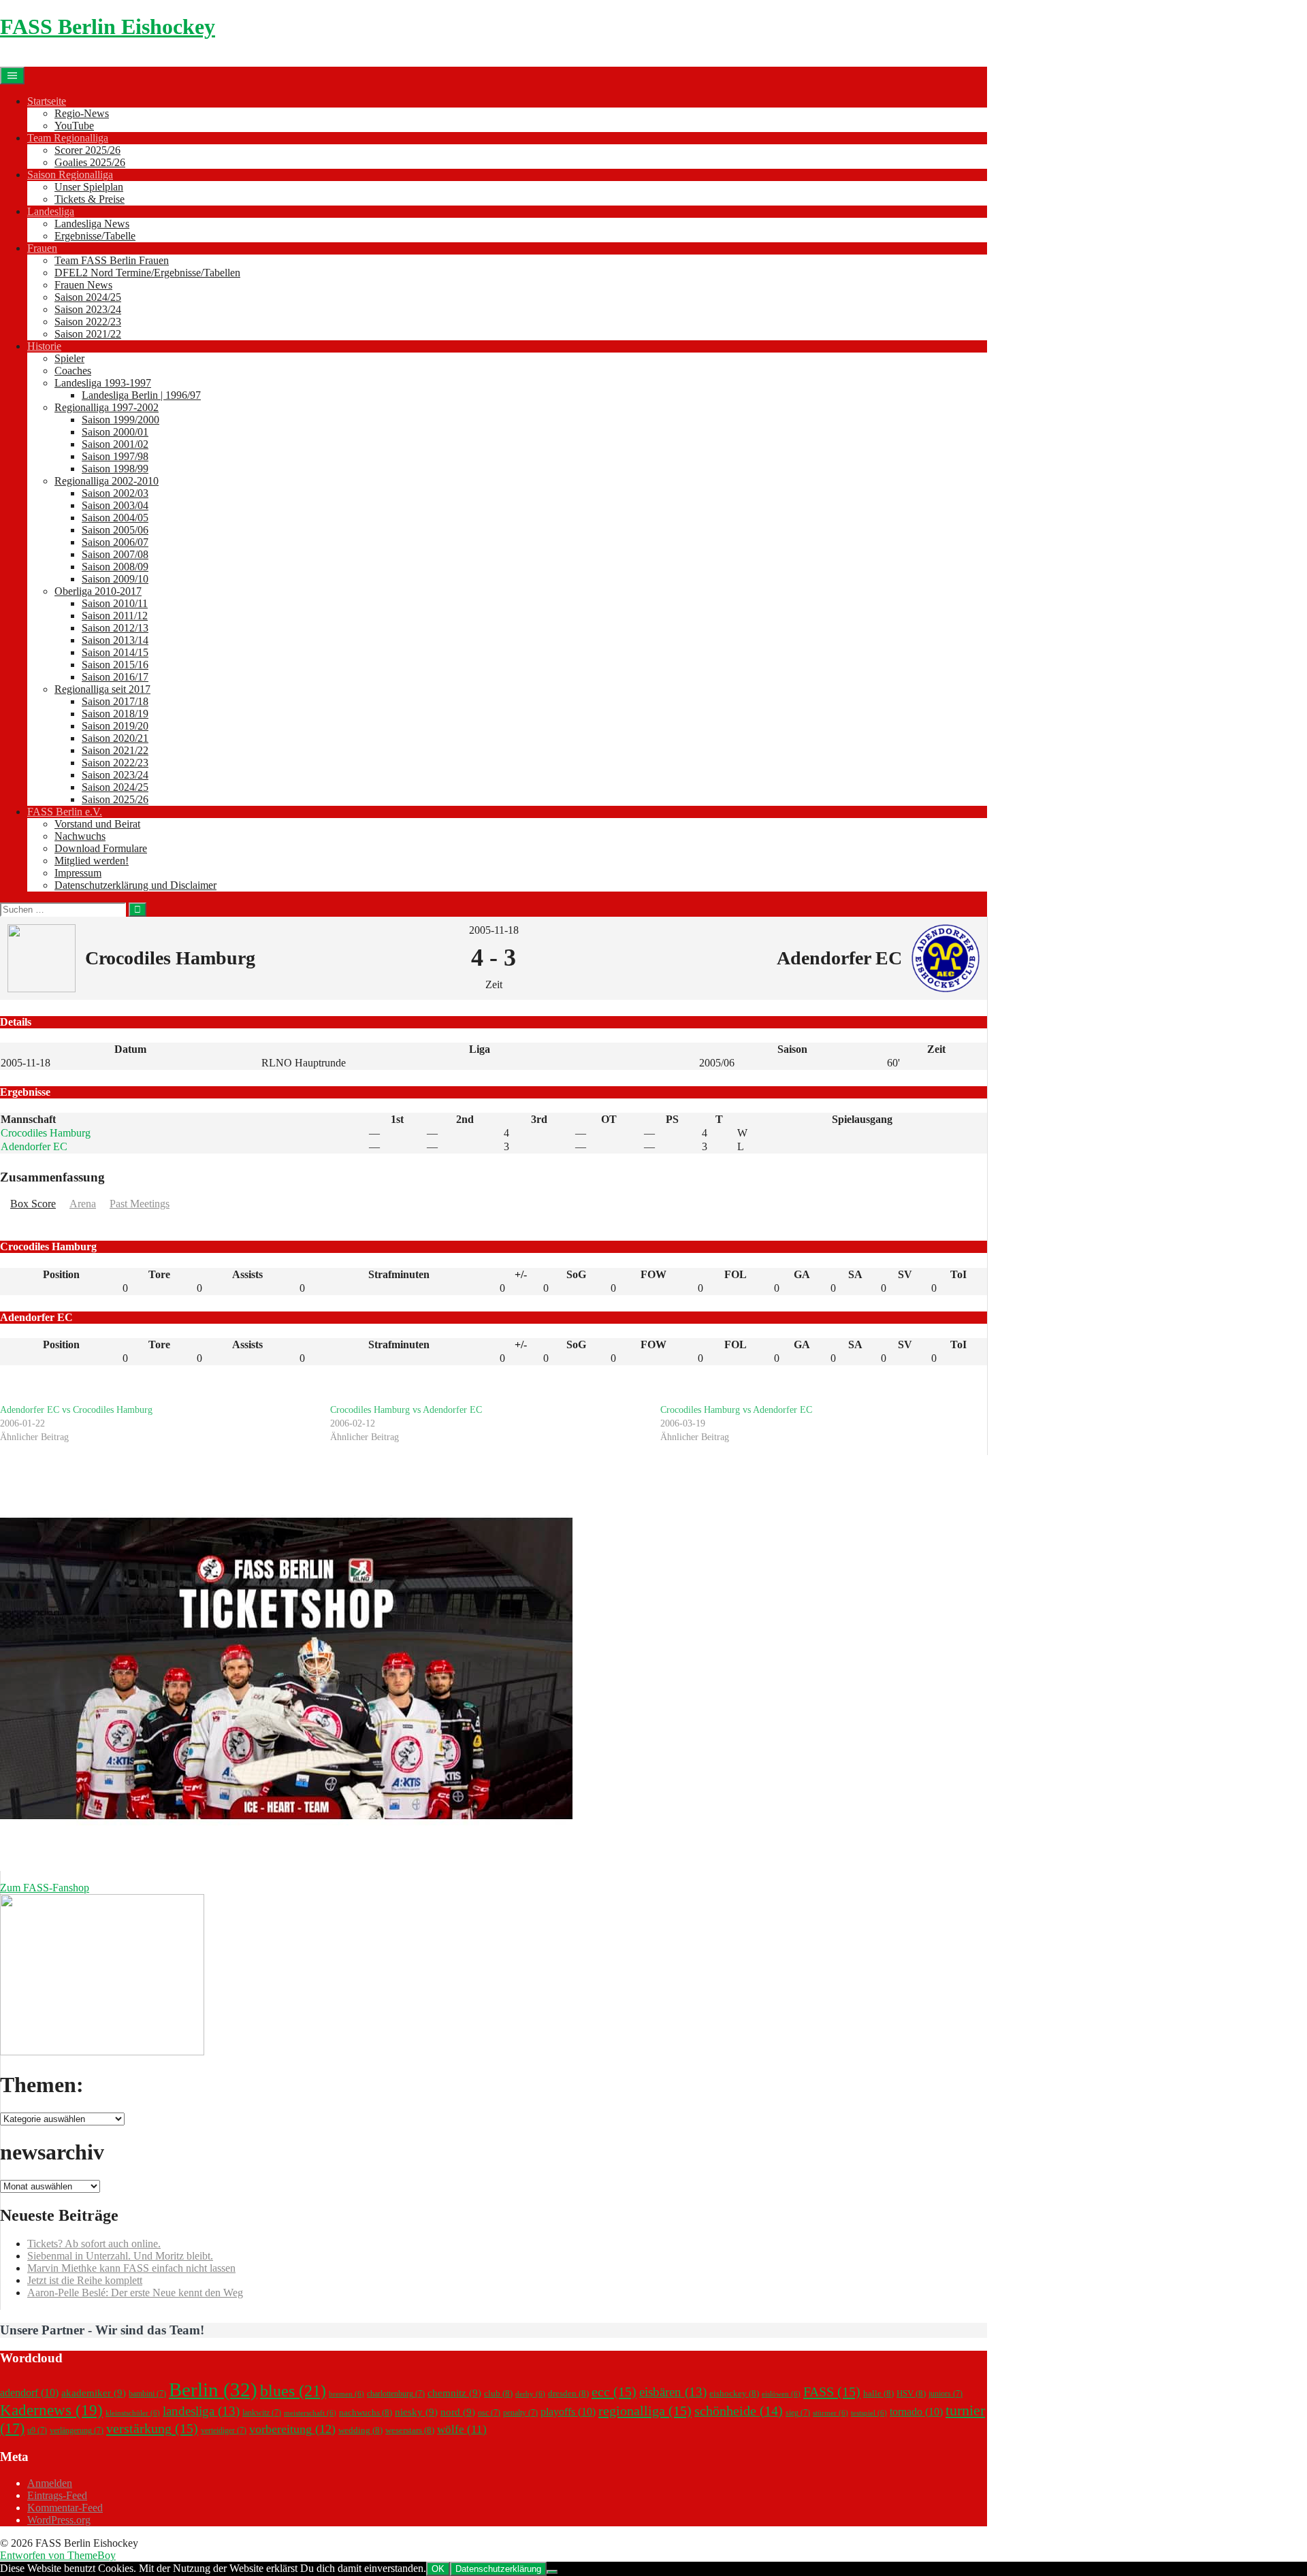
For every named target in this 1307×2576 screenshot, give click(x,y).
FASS (832, 2392)
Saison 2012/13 (115, 628)
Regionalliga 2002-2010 (107, 481)
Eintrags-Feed (57, 2495)
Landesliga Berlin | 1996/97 (141, 395)
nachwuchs (366, 2412)
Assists (247, 1274)
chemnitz (454, 2393)
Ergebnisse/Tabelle (95, 236)
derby (530, 2394)
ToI (958, 1274)
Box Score (33, 1204)
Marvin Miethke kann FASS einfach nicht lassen (131, 2268)
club (498, 2393)
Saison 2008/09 (115, 567)
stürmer (830, 2413)
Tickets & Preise (90, 199)
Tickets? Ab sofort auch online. (94, 2244)
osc (489, 2413)
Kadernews (51, 2410)
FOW (653, 1274)
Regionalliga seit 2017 (102, 689)
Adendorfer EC (34, 1146)
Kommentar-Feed (65, 2508)
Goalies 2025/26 (90, 162)
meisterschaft (310, 2413)
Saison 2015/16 (115, 665)
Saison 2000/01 (115, 432)
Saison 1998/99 (115, 469)
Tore (159, 1274)
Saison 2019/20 (115, 726)
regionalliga (645, 2411)
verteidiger (224, 2430)
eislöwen (781, 2394)
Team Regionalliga (68, 138)
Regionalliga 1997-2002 (107, 407)
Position (61, 1274)
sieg (798, 2413)
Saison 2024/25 (88, 297)
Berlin (213, 2390)
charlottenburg (396, 2394)
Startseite (47, 101)
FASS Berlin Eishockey (108, 27)
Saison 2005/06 (115, 530)
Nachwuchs (80, 836)
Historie (44, 346)
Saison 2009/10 (115, 579)
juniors (946, 2394)
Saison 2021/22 (88, 334)
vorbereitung (292, 2429)
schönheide (739, 2411)
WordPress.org (59, 2520)
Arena (83, 1204)
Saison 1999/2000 (120, 420)
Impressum (78, 873)
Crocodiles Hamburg (46, 1133)
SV (905, 1274)
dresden (568, 2393)
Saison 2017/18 (115, 701)
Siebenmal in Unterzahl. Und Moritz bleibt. (120, 2256)
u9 (37, 2430)
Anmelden (50, 2483)
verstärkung (152, 2428)
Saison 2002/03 (115, 493)
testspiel (869, 2413)
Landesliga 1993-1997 (103, 383)
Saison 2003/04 (115, 505)
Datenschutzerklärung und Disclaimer (135, 885)
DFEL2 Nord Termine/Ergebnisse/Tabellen (147, 273)
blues (293, 2391)
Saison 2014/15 (115, 652)
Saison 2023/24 (88, 309)
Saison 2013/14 (115, 640)
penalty (520, 2413)
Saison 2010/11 (115, 603)
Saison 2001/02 (115, 444)
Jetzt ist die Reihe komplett (85, 2280)
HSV (911, 2393)
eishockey (734, 2393)
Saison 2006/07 (115, 542)
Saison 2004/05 (115, 518)
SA (855, 1274)
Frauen (42, 248)
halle (878, 2393)
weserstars (410, 2430)
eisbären (673, 2392)
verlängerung (77, 2430)
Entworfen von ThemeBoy (58, 2555)
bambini (147, 2394)
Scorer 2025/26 (87, 150)
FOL (736, 1274)
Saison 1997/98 (115, 456)
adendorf (29, 2393)
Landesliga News (92, 224)
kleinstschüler (133, 2413)
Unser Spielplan (89, 187)
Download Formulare (101, 848)
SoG (576, 1274)
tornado (916, 2412)
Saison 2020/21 (115, 738)
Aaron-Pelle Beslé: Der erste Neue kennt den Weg (135, 2293)
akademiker (94, 2393)
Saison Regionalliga (70, 175)
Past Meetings (140, 1204)
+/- (521, 1274)
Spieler (69, 358)
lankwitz (262, 2413)
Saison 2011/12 (115, 616)
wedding (360, 2430)
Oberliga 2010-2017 (98, 591)
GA (802, 1274)
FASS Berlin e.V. (65, 812)
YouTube (74, 126)
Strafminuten (399, 1274)
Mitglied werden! (92, 861)
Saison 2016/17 (115, 677)
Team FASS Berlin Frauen (112, 260)
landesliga (201, 2411)
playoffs (568, 2412)
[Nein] (552, 2572)
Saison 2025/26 (115, 799)
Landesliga (51, 211)
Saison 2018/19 (115, 714)
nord (458, 2412)
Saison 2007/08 (115, 554)
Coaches (73, 371)
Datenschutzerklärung (498, 2569)
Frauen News (83, 285)
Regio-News (82, 113)
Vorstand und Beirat (97, 824)
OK (438, 2569)
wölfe (462, 2429)
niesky (416, 2412)
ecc (614, 2392)
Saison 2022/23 (88, 322)
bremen (346, 2394)
